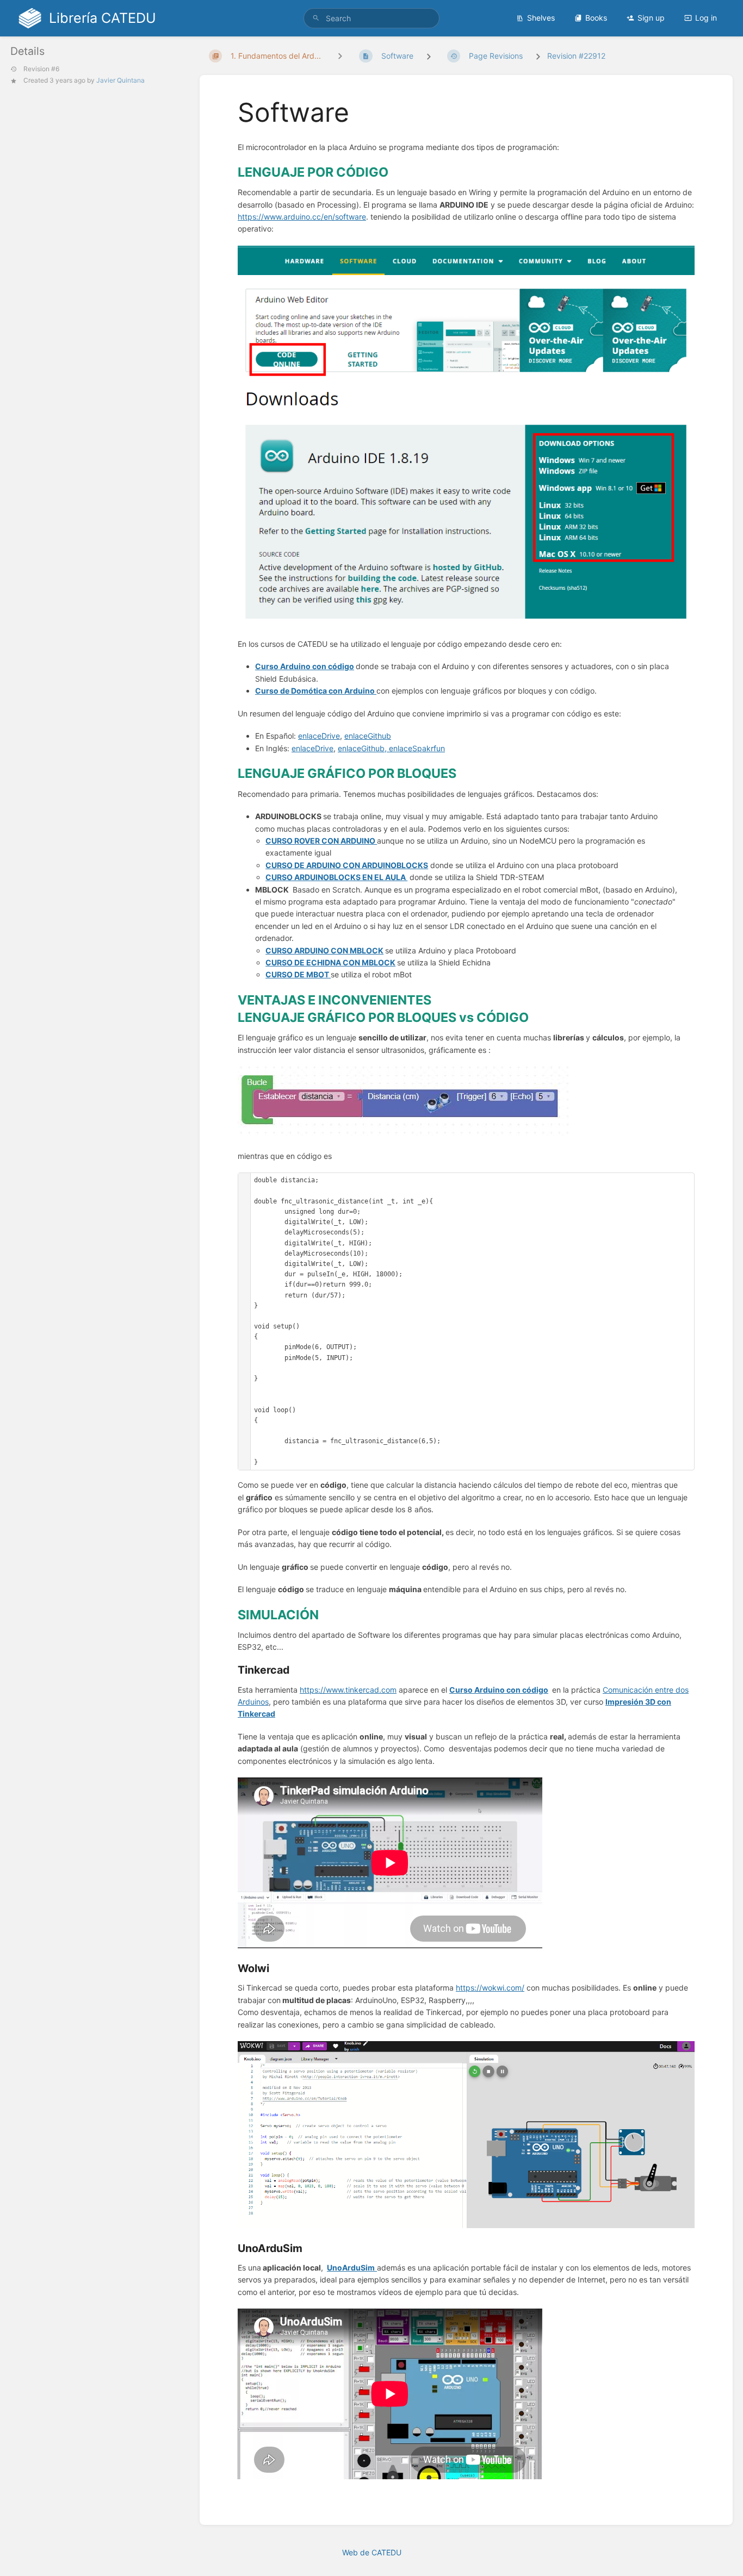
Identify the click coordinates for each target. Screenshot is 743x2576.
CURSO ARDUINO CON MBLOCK (324, 950)
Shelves (541, 18)
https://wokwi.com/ (490, 1988)
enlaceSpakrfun (417, 748)
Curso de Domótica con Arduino (316, 691)
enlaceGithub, (363, 748)
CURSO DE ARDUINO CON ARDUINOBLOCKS (347, 865)
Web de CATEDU (372, 2552)
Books (596, 18)
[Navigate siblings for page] (340, 56)
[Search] (316, 18)
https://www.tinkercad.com (348, 1690)
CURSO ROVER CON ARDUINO (321, 841)
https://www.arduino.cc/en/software (302, 217)
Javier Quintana (120, 80)
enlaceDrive (319, 736)
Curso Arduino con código (305, 666)
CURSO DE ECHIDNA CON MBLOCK (330, 962)
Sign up (651, 18)
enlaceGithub (368, 736)
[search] (372, 18)
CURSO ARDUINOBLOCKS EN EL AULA (336, 877)
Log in (706, 18)
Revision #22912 (576, 56)
